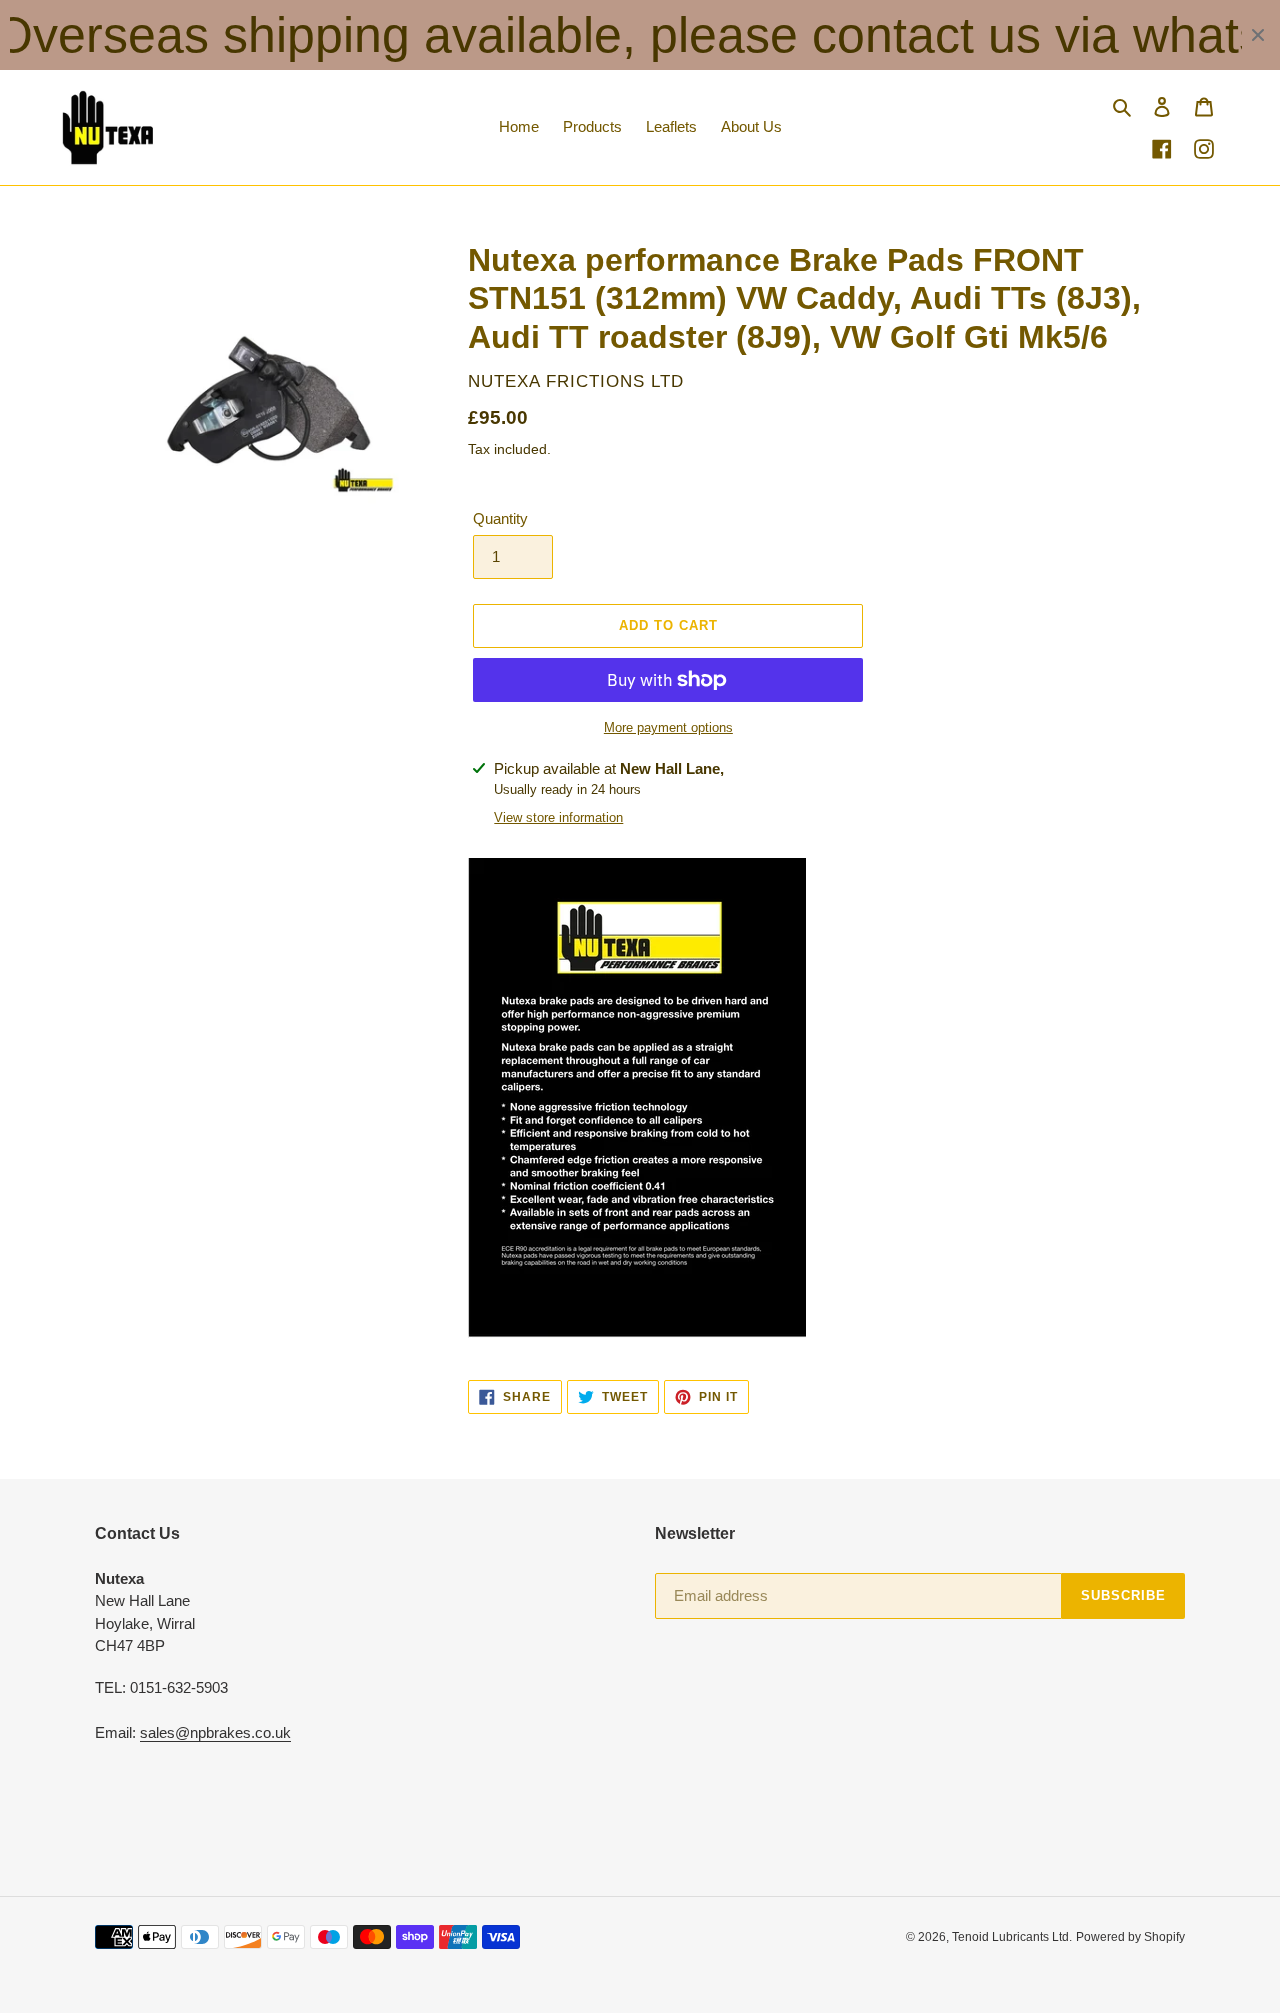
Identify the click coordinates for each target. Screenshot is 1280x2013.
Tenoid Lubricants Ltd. (1012, 1937)
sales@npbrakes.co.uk (215, 1732)
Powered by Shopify (1130, 1937)
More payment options (668, 727)
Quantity (500, 518)
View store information (558, 817)
